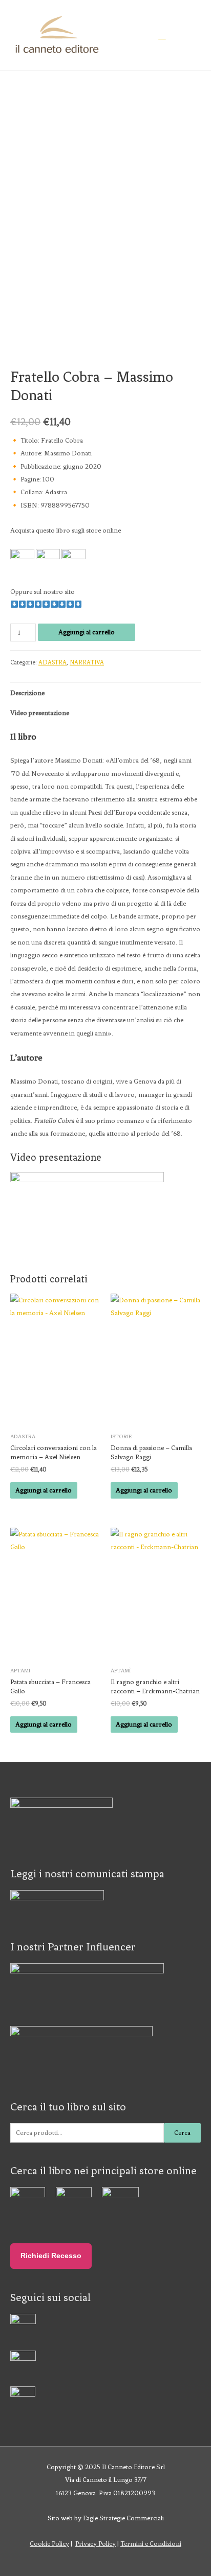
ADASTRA (52, 662)
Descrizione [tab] (27, 693)
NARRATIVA (87, 662)
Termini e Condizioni (151, 2544)
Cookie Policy (49, 2544)
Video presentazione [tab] (40, 713)
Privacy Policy (96, 2544)
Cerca (182, 2133)
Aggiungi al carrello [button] (44, 1490)
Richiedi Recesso (51, 2256)
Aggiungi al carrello (87, 632)
